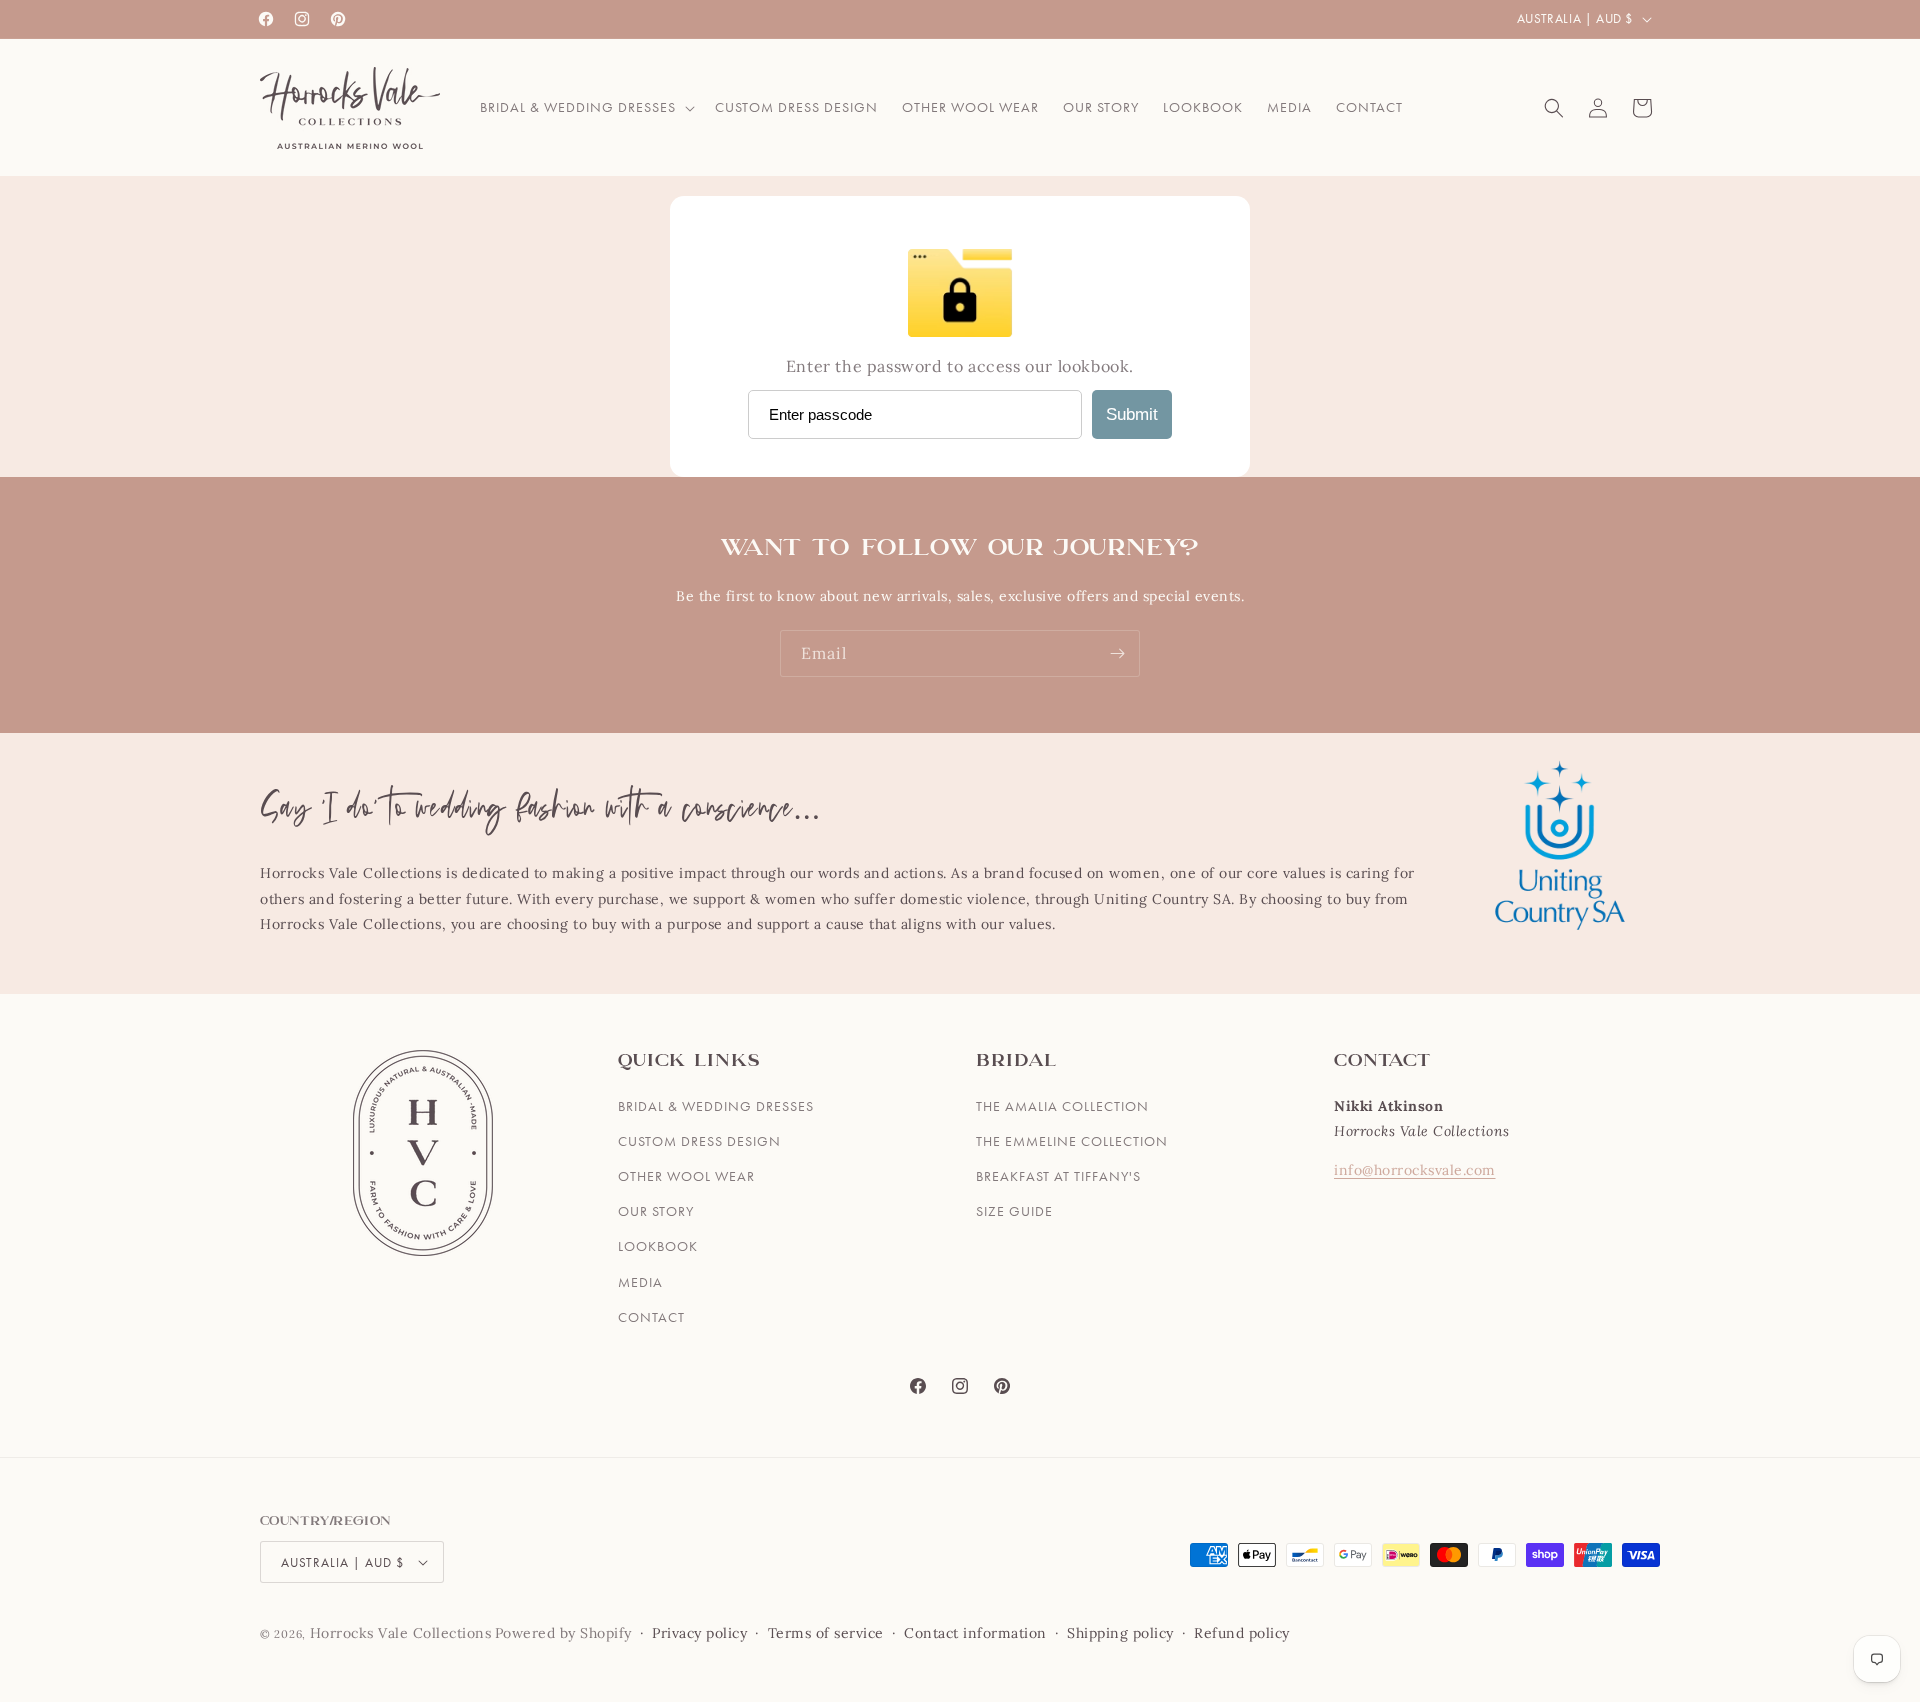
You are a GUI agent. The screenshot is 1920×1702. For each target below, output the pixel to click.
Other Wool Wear (686, 1176)
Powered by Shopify (563, 1633)
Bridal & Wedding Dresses (716, 1106)
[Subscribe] (1117, 653)
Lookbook (658, 1246)
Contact (651, 1317)
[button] (585, 107)
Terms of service (826, 1633)
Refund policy (1242, 1633)
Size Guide (1014, 1211)
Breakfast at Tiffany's (1058, 1176)
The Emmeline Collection (1072, 1141)
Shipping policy (1120, 1633)
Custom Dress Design (699, 1141)
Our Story (656, 1211)
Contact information (975, 1633)
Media (640, 1282)
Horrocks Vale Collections (401, 1633)
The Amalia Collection (1062, 1106)
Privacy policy (699, 1633)
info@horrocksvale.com (1415, 1170)
